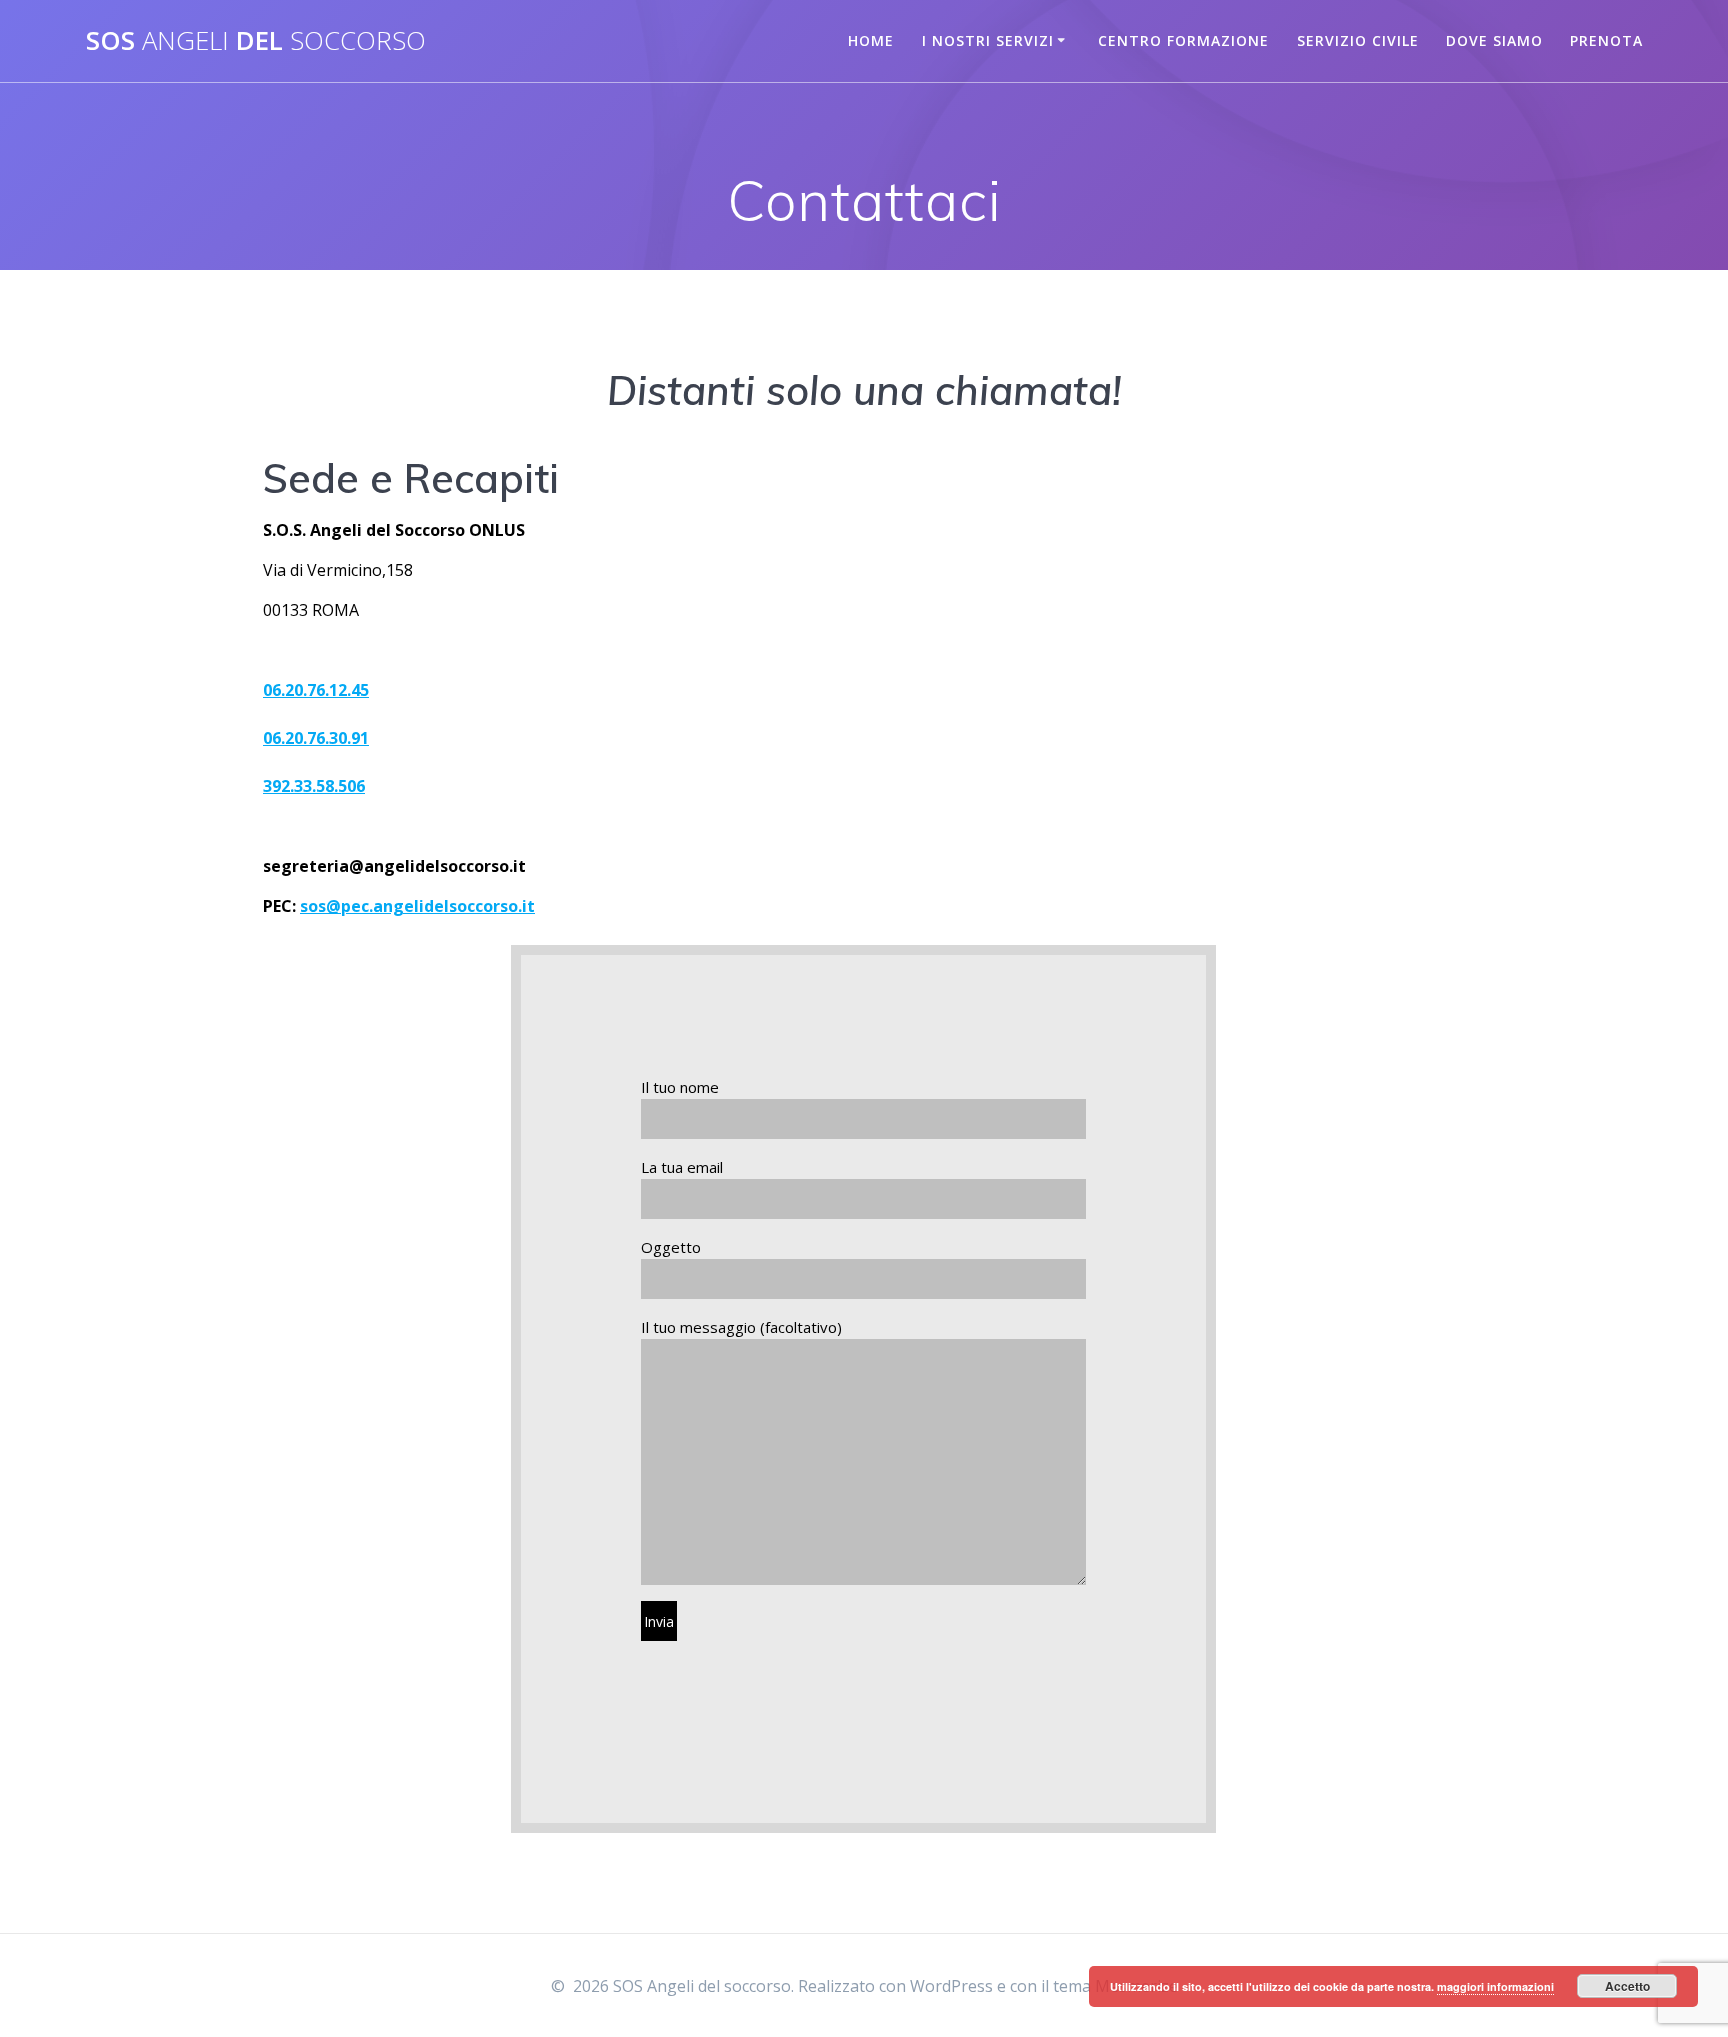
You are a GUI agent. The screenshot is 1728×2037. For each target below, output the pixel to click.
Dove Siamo (1494, 40)
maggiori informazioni (1495, 1986)
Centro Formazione (1183, 40)
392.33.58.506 (314, 786)
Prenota (1606, 40)
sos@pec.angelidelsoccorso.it (417, 906)
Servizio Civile (1358, 40)
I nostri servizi (988, 40)
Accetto (1627, 1986)
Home (871, 40)
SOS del (256, 41)
